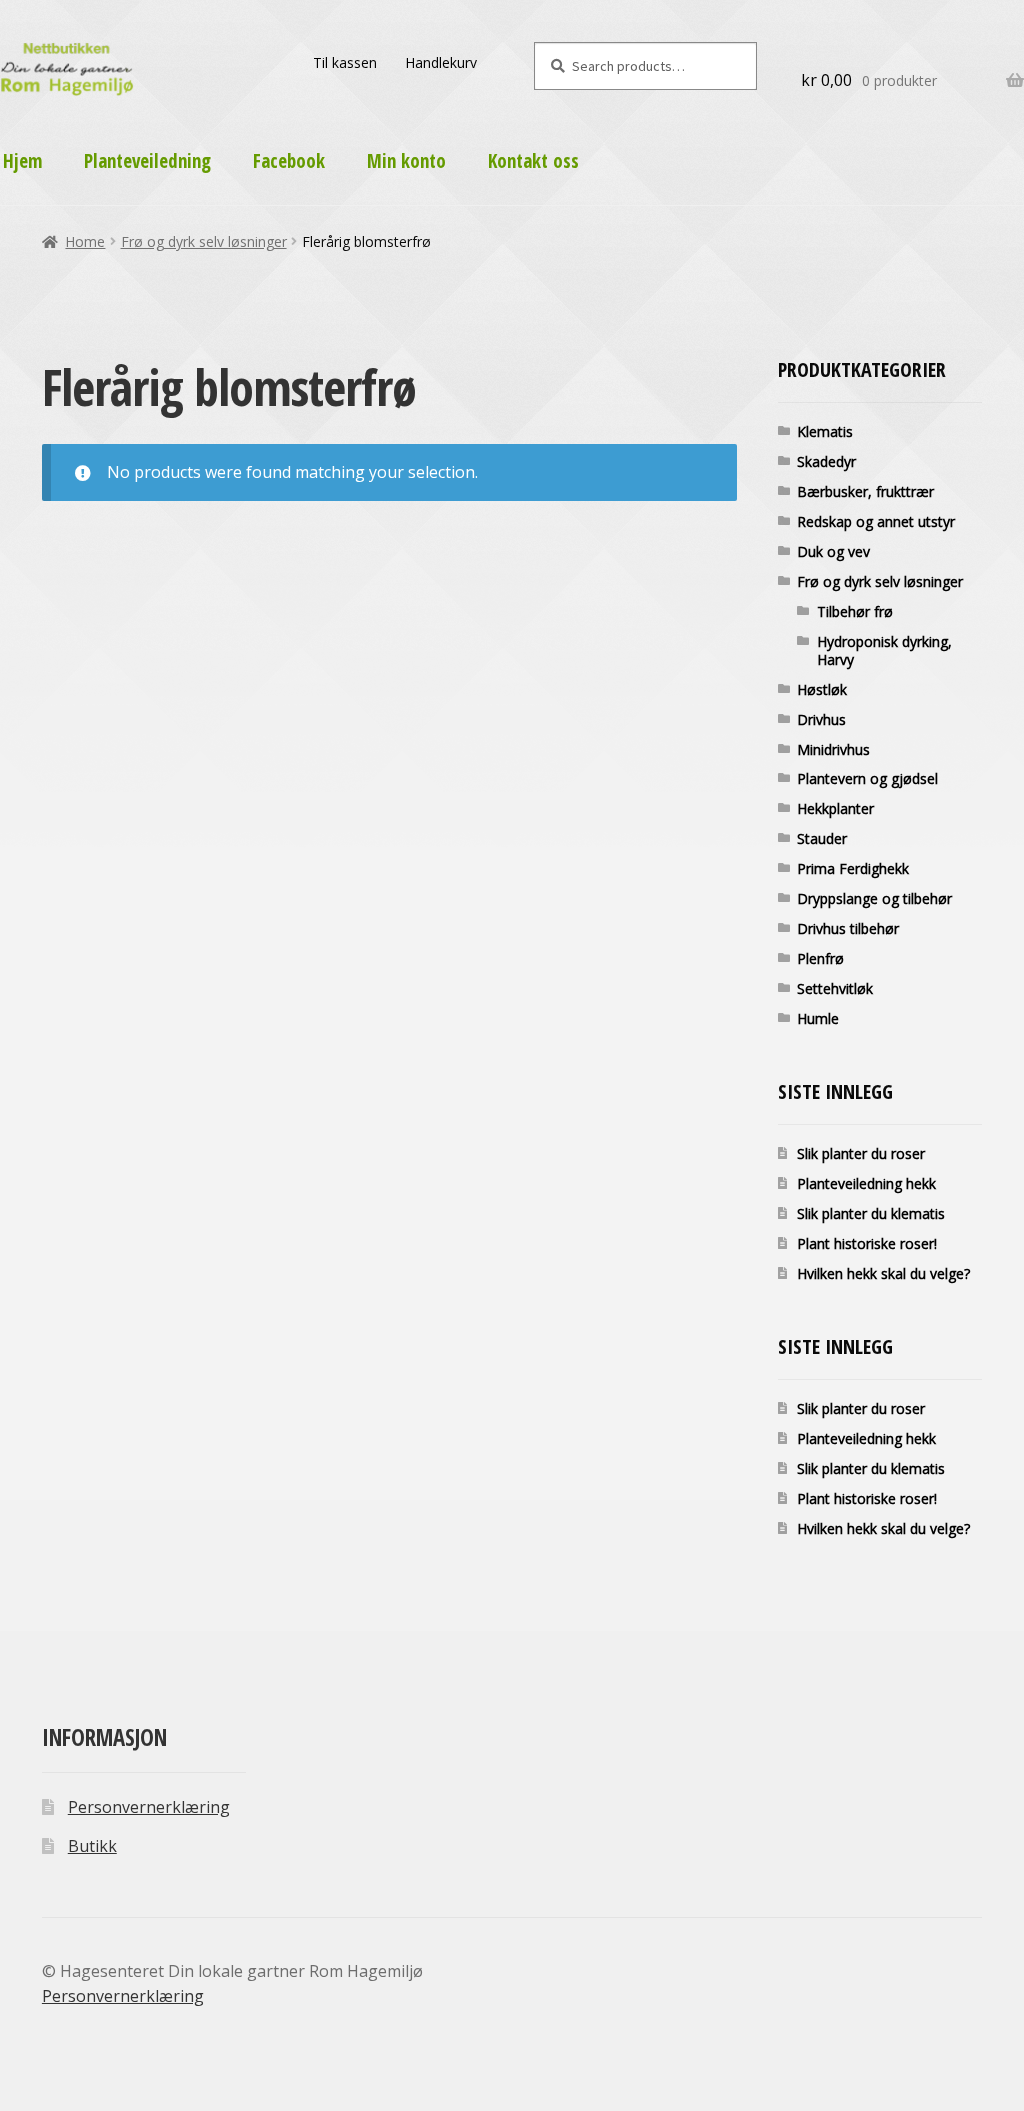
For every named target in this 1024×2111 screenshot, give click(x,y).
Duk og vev (833, 551)
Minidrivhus (833, 749)
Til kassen (345, 62)
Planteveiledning (147, 161)
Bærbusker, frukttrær (865, 491)
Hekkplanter (835, 808)
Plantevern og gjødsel (867, 778)
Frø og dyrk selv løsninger (204, 241)
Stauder (822, 838)
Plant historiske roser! (867, 1243)
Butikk (92, 1846)
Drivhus (821, 719)
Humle (818, 1018)
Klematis (825, 431)
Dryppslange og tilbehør (874, 898)
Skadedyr (826, 461)
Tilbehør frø (855, 611)
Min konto (406, 161)
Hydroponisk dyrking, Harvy (884, 650)
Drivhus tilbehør (848, 928)
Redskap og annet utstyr (876, 521)
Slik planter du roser (861, 1153)
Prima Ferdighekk (853, 868)
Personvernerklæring (149, 1807)
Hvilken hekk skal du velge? (883, 1273)
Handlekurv (441, 62)
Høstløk (822, 689)
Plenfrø (820, 958)
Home (85, 241)
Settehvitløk (835, 988)
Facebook (289, 161)
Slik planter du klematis (871, 1213)
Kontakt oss (533, 161)
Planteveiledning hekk (866, 1183)
